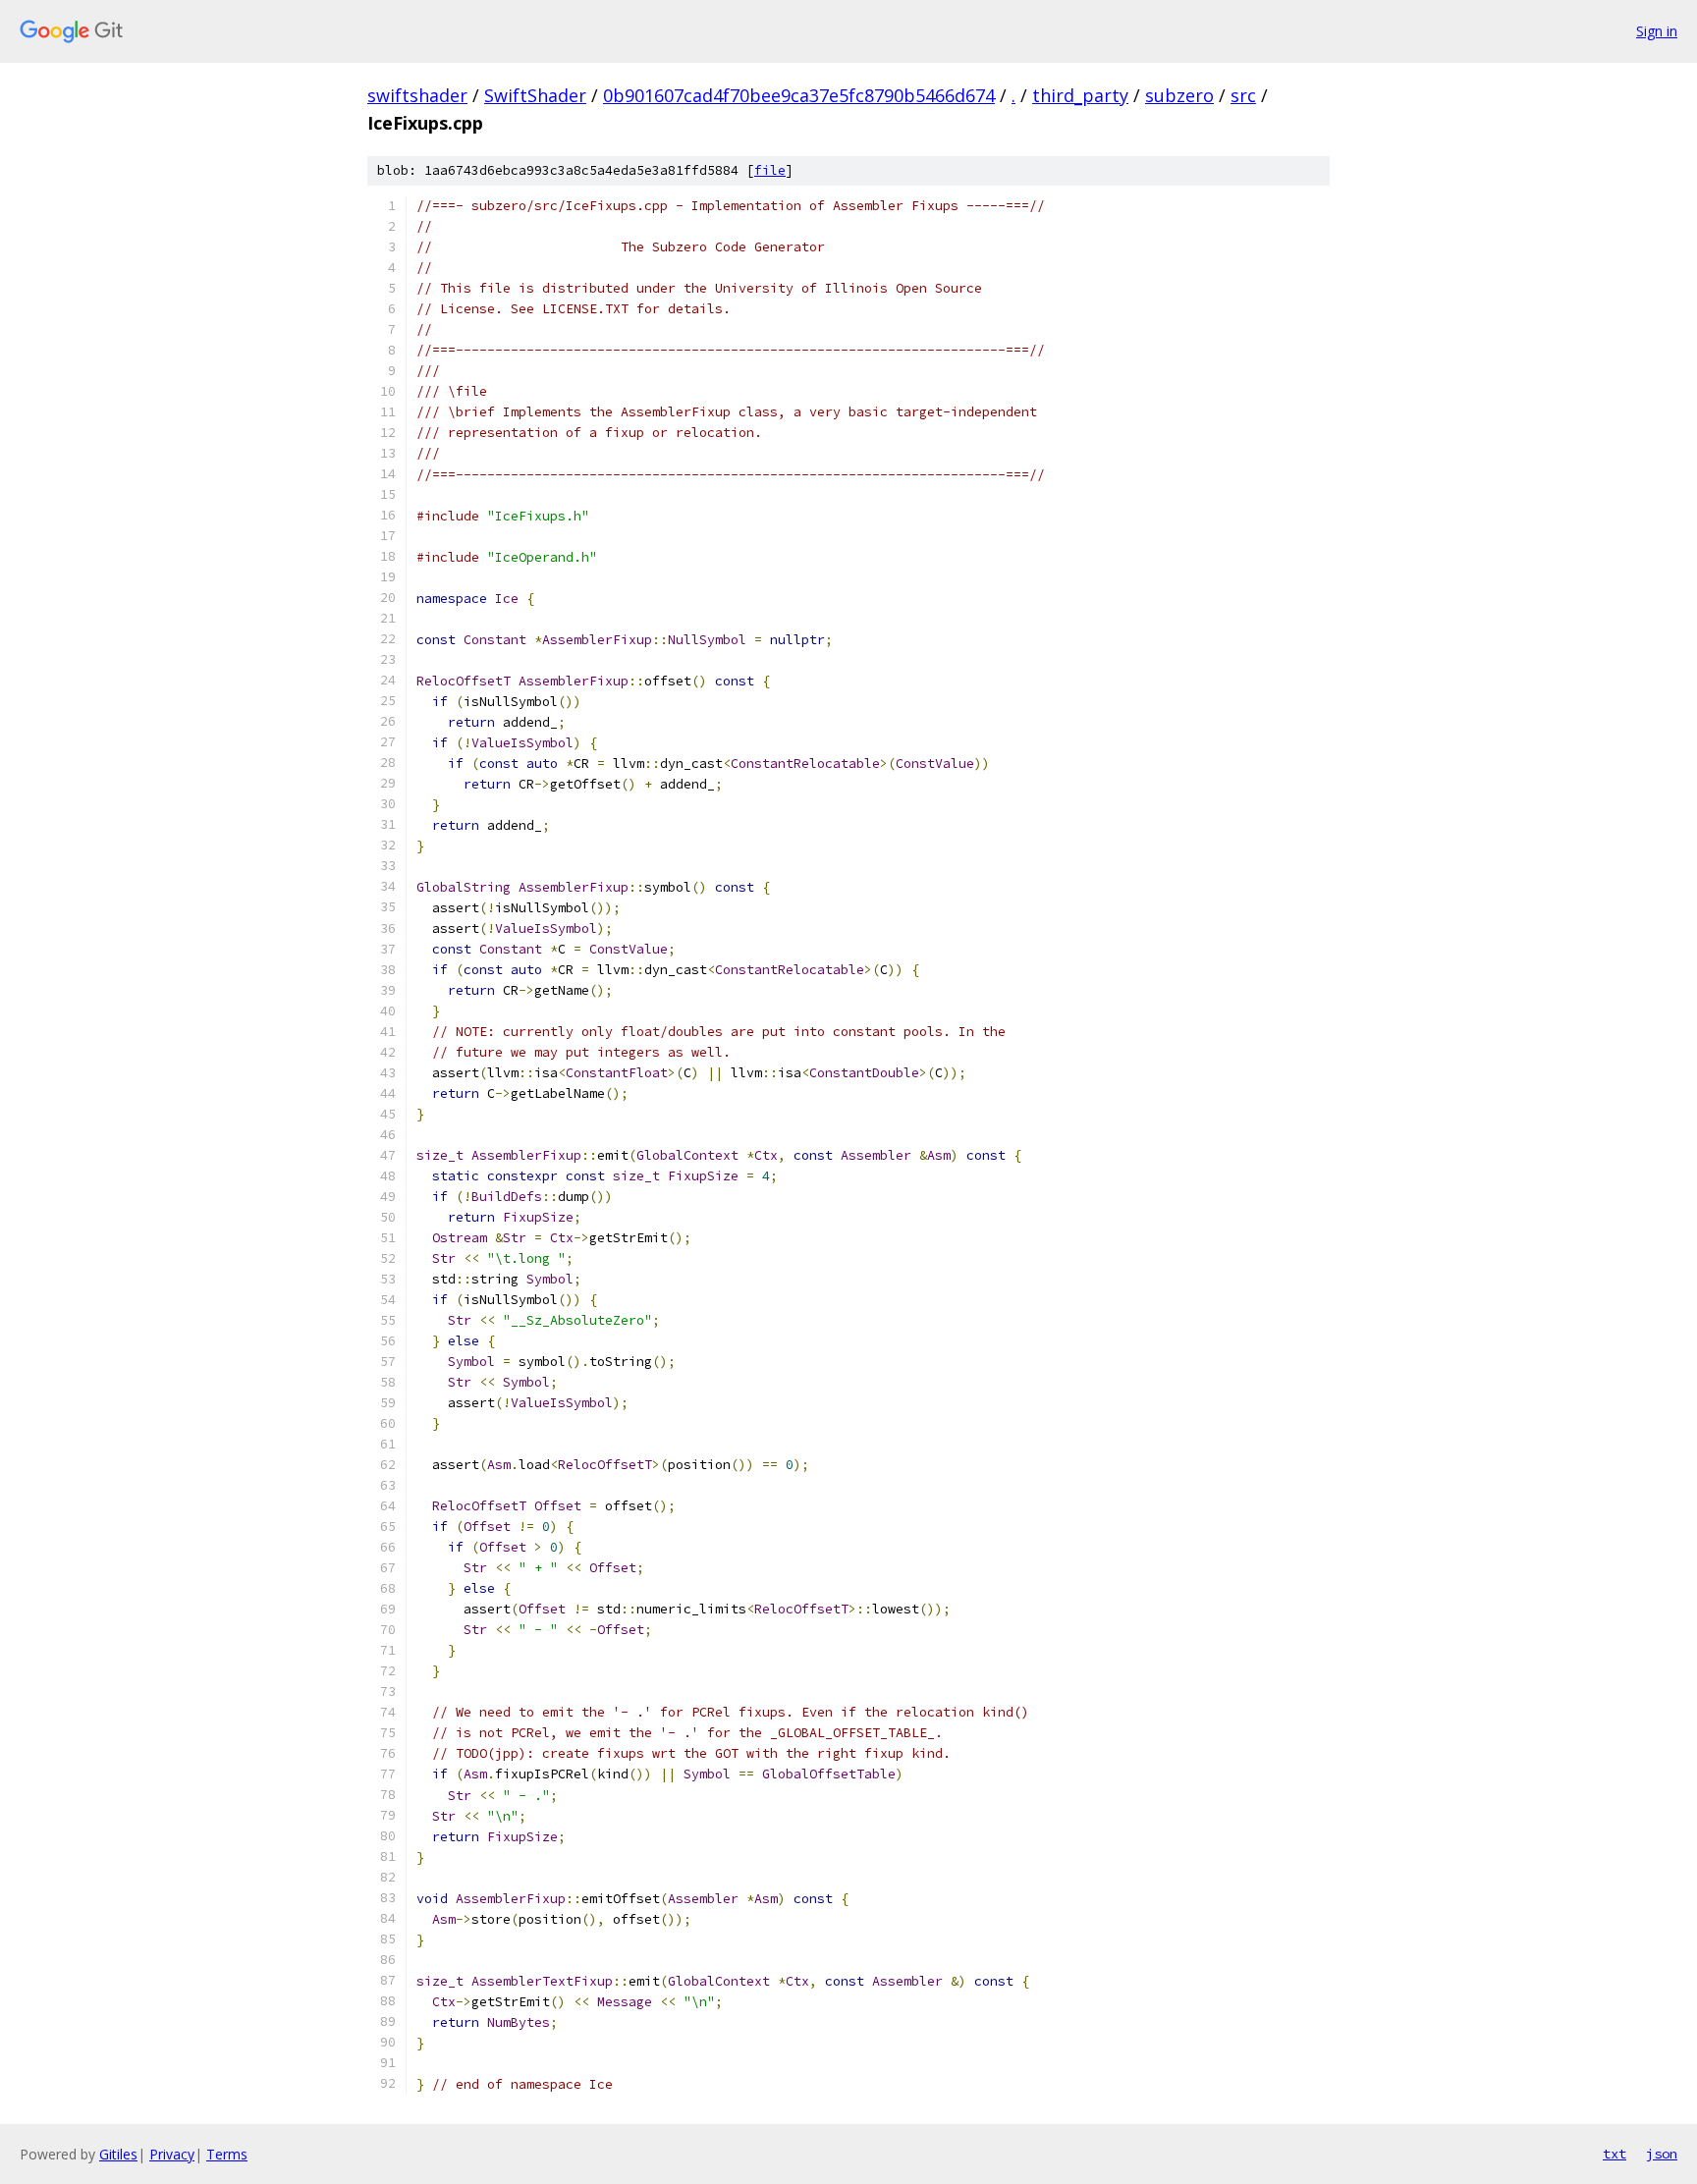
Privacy (172, 2154)
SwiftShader (535, 95)
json (1662, 2154)
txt (1615, 2154)
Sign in (1657, 31)
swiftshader (417, 95)
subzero (1179, 95)
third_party (1080, 95)
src (1243, 95)
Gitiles (118, 2154)
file (770, 170)
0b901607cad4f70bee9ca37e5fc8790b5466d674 (799, 95)
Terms (227, 2154)
